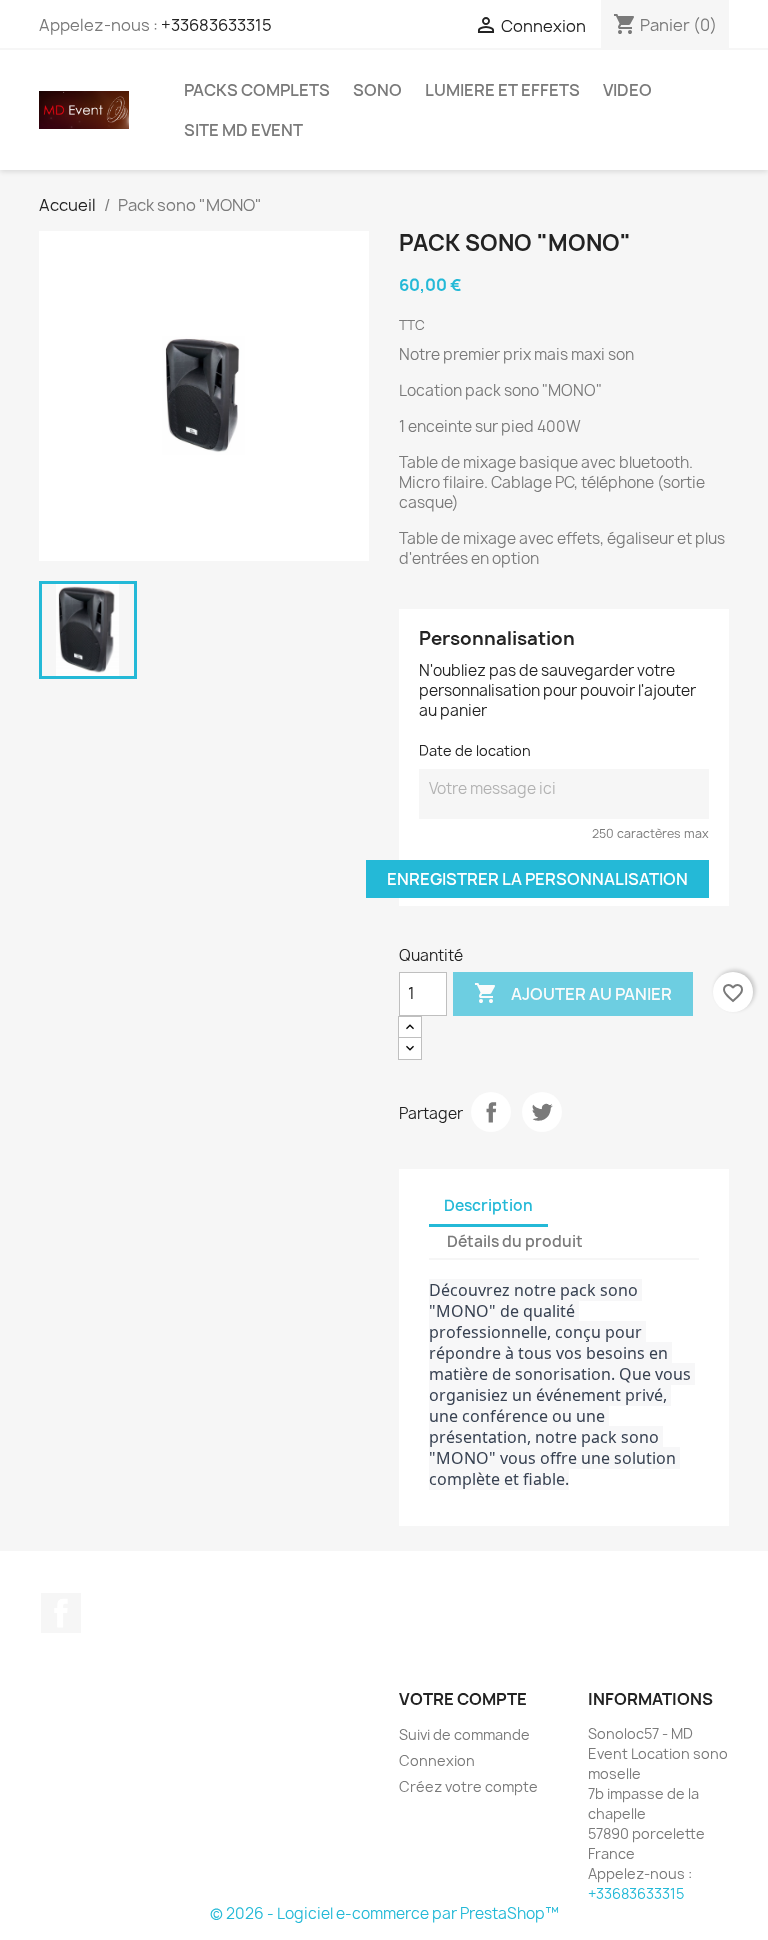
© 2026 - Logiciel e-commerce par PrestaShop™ (384, 1913)
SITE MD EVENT (243, 130)
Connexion (437, 1760)
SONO (377, 90)
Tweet (542, 1112)
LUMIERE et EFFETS (502, 90)
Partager (491, 1112)
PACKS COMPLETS (257, 90)
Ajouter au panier (573, 993)
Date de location (475, 750)
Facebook (61, 1613)
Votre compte (463, 1699)
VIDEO (627, 90)
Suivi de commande (464, 1734)
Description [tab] (488, 1205)
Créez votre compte (468, 1786)
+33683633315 (216, 25)
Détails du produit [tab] (515, 1241)
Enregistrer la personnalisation (537, 879)
